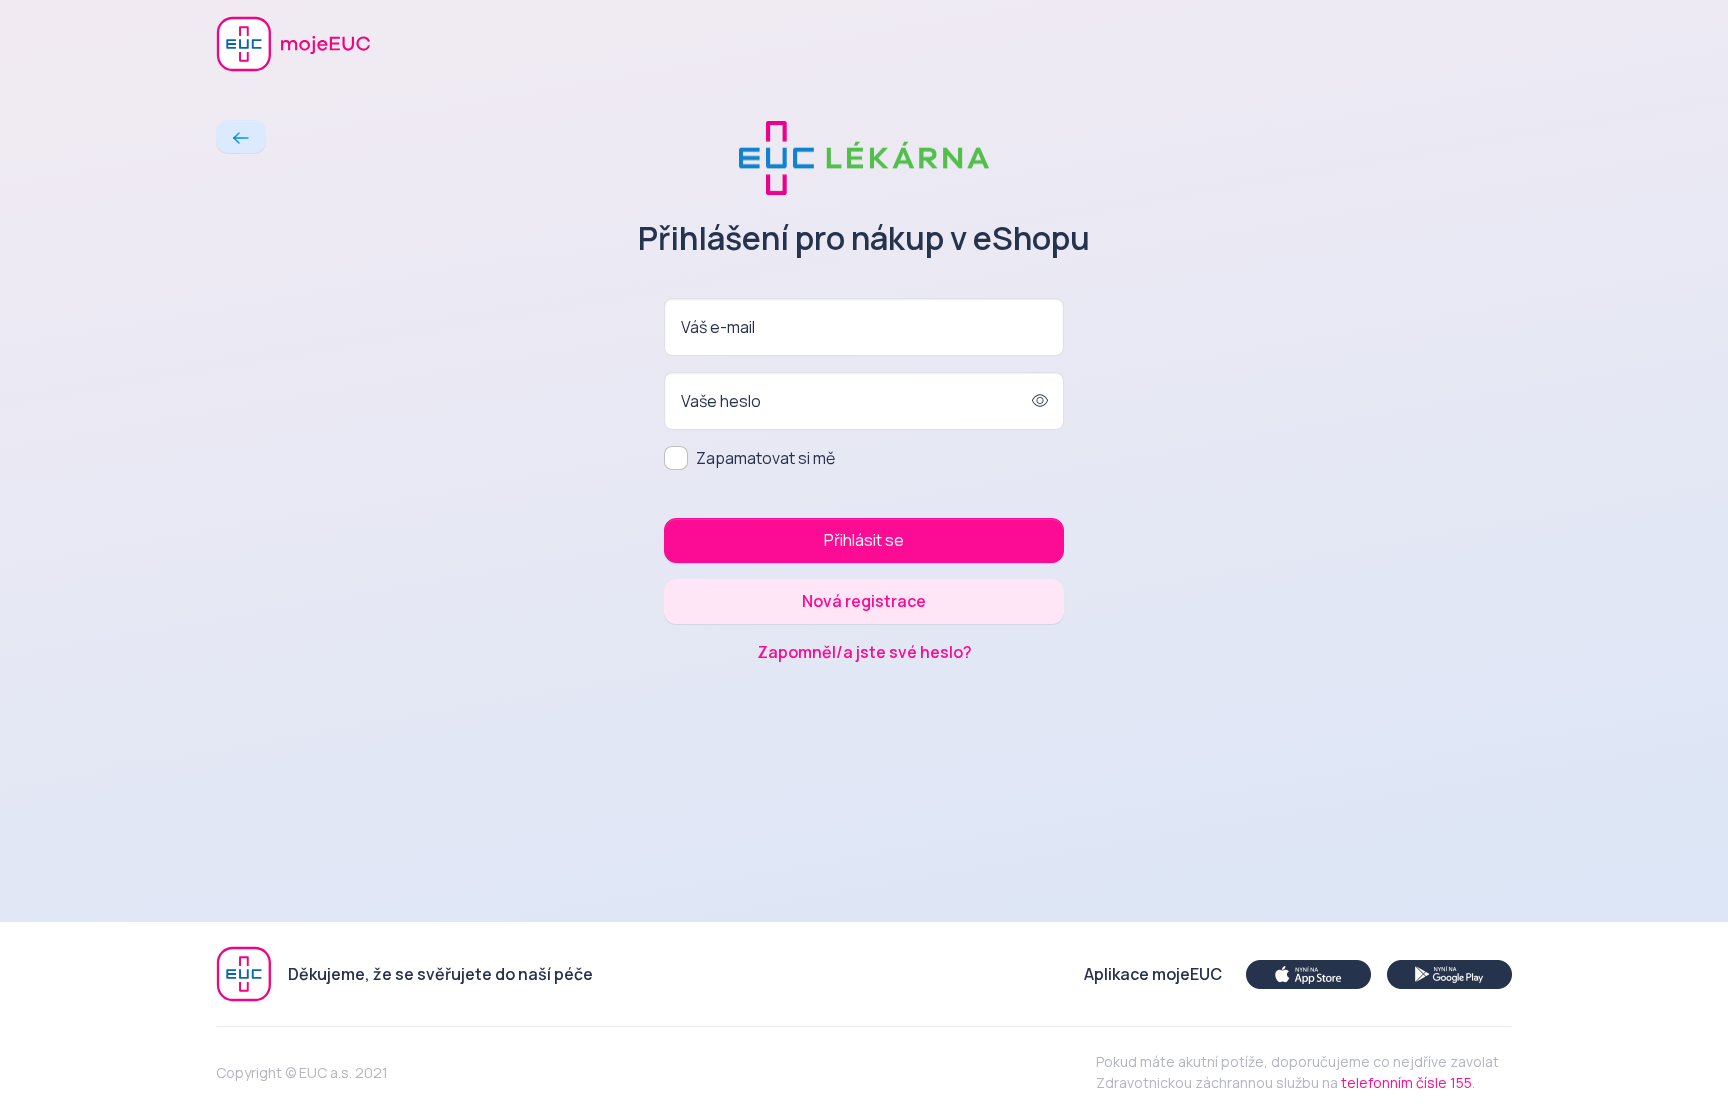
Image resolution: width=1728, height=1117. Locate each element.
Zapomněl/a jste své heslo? (864, 652)
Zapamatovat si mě (765, 458)
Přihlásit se (864, 540)
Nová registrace (864, 601)
